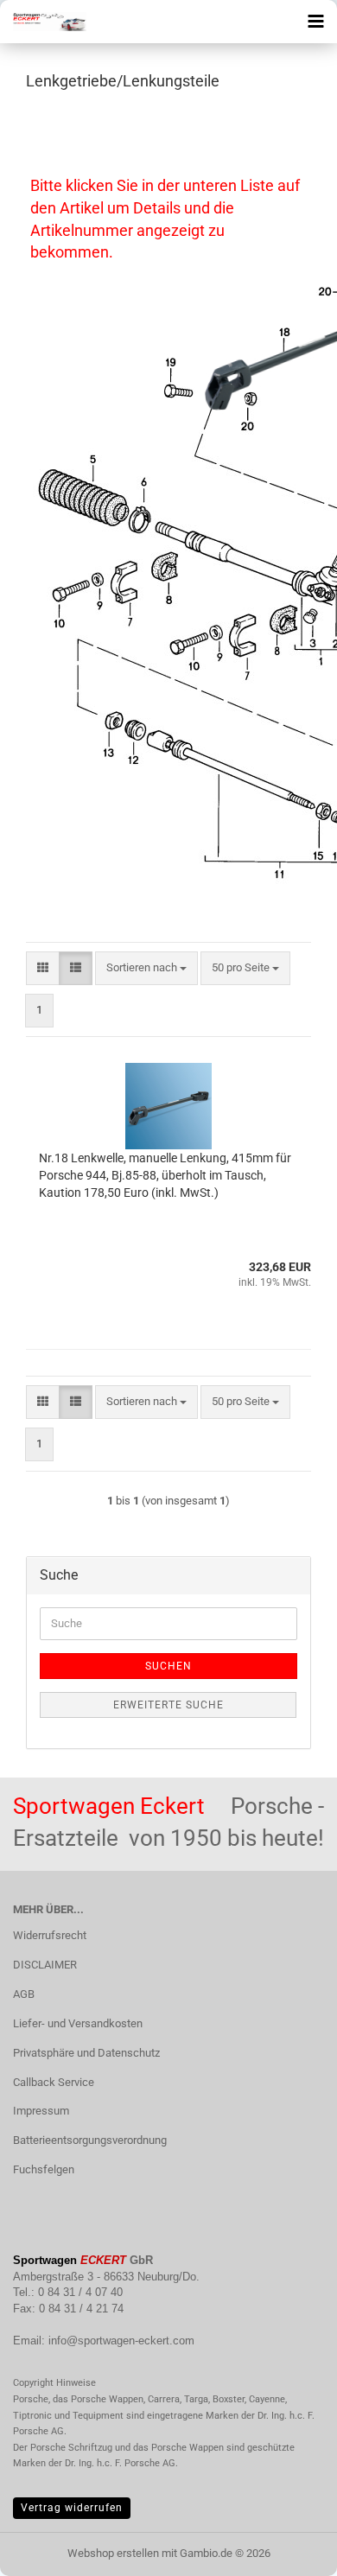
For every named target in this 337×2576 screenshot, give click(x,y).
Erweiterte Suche (168, 1705)
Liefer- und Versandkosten (78, 2023)
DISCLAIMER (45, 1965)
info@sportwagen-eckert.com (121, 2341)
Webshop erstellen (113, 2553)
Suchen (168, 1666)
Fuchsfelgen (44, 2169)
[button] (43, 968)
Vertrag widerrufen (72, 2508)
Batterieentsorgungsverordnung (90, 2140)
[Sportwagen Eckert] (43, 22)
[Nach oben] (289, 2550)
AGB (24, 1994)
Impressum (41, 2111)
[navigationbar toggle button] (315, 22)
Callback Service (54, 2082)
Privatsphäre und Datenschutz (86, 2053)
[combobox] (146, 968)
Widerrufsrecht (50, 1935)
